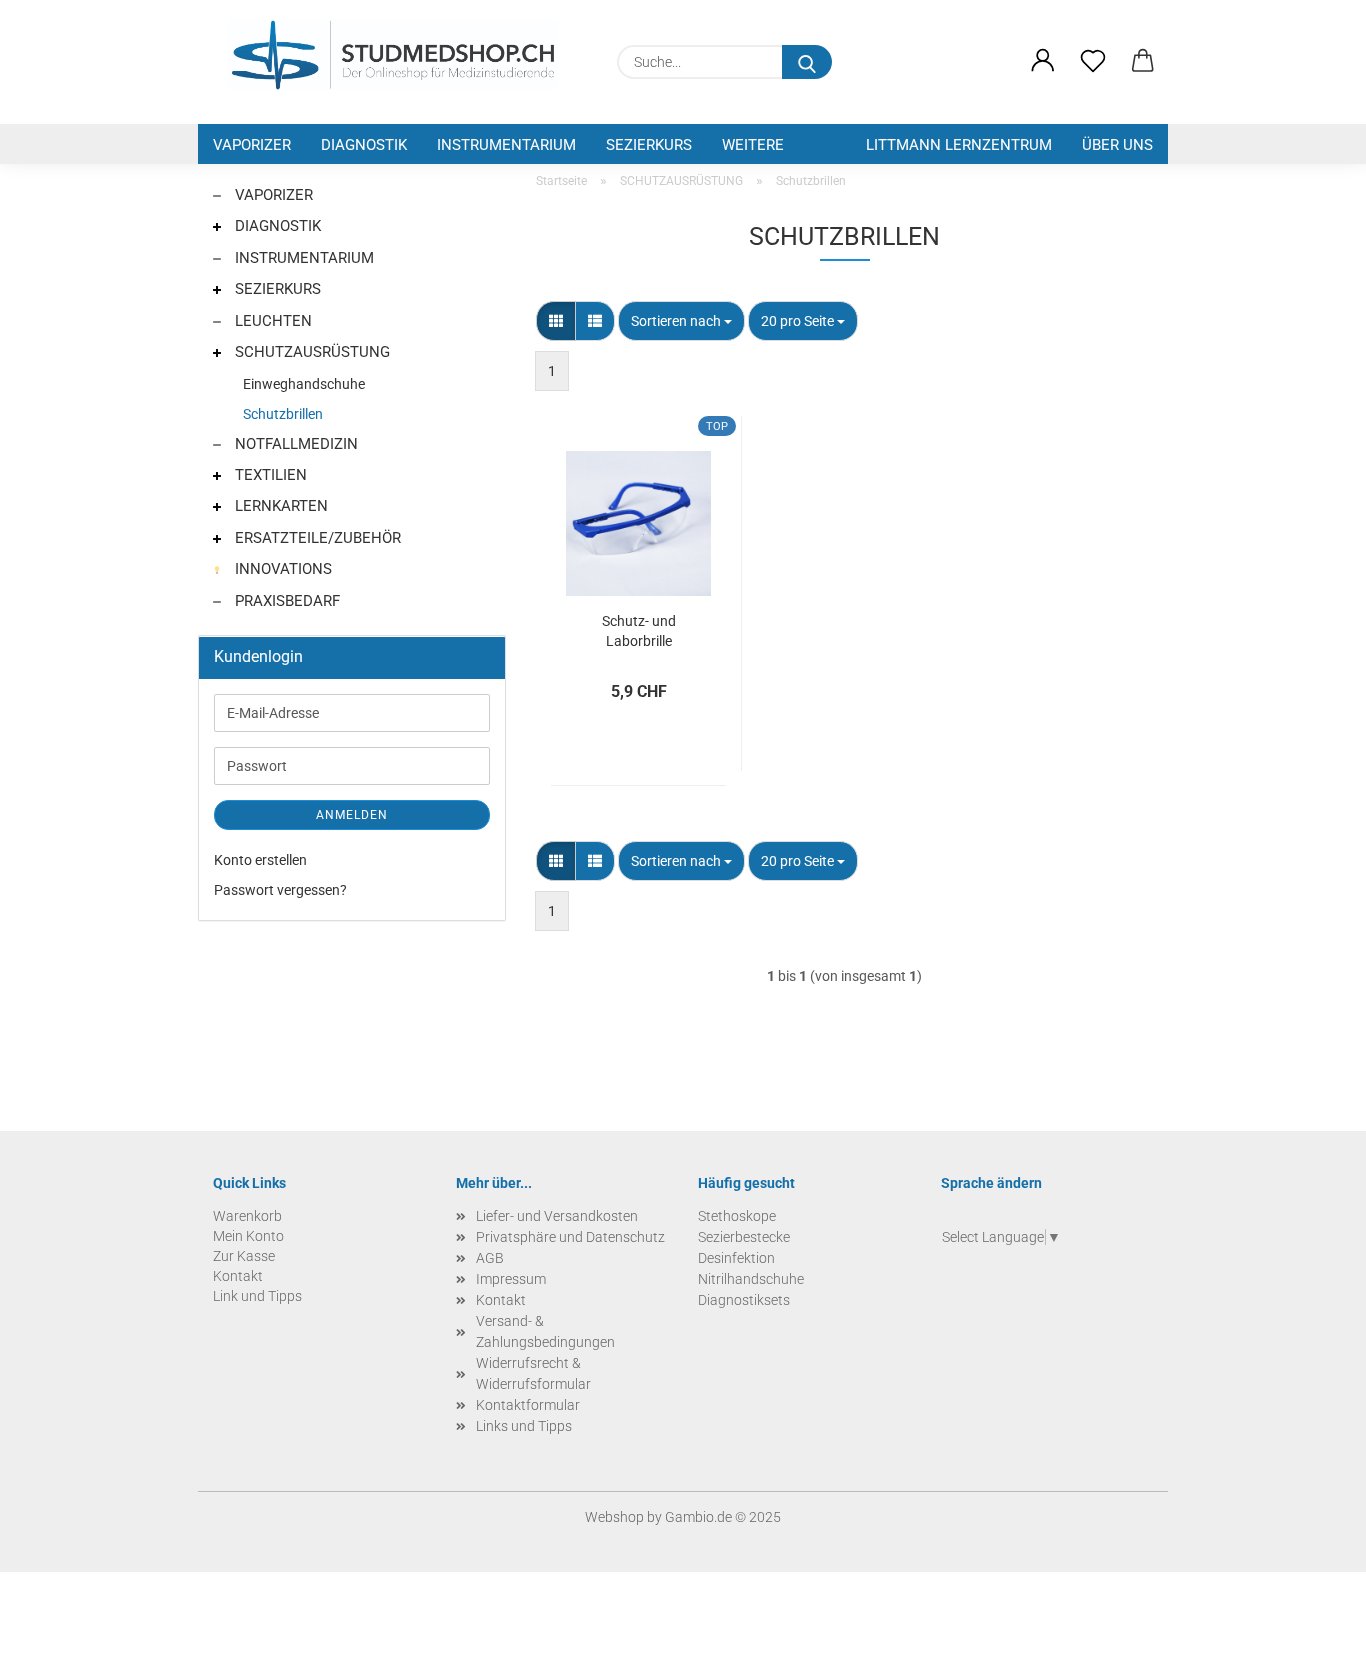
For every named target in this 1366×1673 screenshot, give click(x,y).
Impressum (511, 1279)
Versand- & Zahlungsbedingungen (545, 1331)
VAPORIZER (252, 145)
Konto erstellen (260, 860)
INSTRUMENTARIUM (506, 145)
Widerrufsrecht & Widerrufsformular (533, 1373)
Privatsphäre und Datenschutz (570, 1237)
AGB (490, 1258)
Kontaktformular (528, 1405)
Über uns (1117, 145)
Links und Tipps (524, 1426)
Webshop (614, 1517)
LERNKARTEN (279, 506)
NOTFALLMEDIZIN (294, 444)
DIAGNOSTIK (364, 145)
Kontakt (501, 1300)
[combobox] (681, 321)
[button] (1043, 62)
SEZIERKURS (649, 145)
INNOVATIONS (281, 569)
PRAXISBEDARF (285, 601)
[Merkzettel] (1093, 62)
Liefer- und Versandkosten (557, 1216)
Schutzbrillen (283, 414)
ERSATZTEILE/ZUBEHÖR (316, 538)
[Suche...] (807, 62)
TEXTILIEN (269, 475)
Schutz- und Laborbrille (639, 629)
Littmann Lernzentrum (959, 145)
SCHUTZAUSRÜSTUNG (310, 352)
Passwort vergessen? (280, 890)
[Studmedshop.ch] (393, 55)
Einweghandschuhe (304, 384)
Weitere (753, 145)
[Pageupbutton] (1311, 1643)
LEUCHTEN (271, 321)
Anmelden (352, 815)
